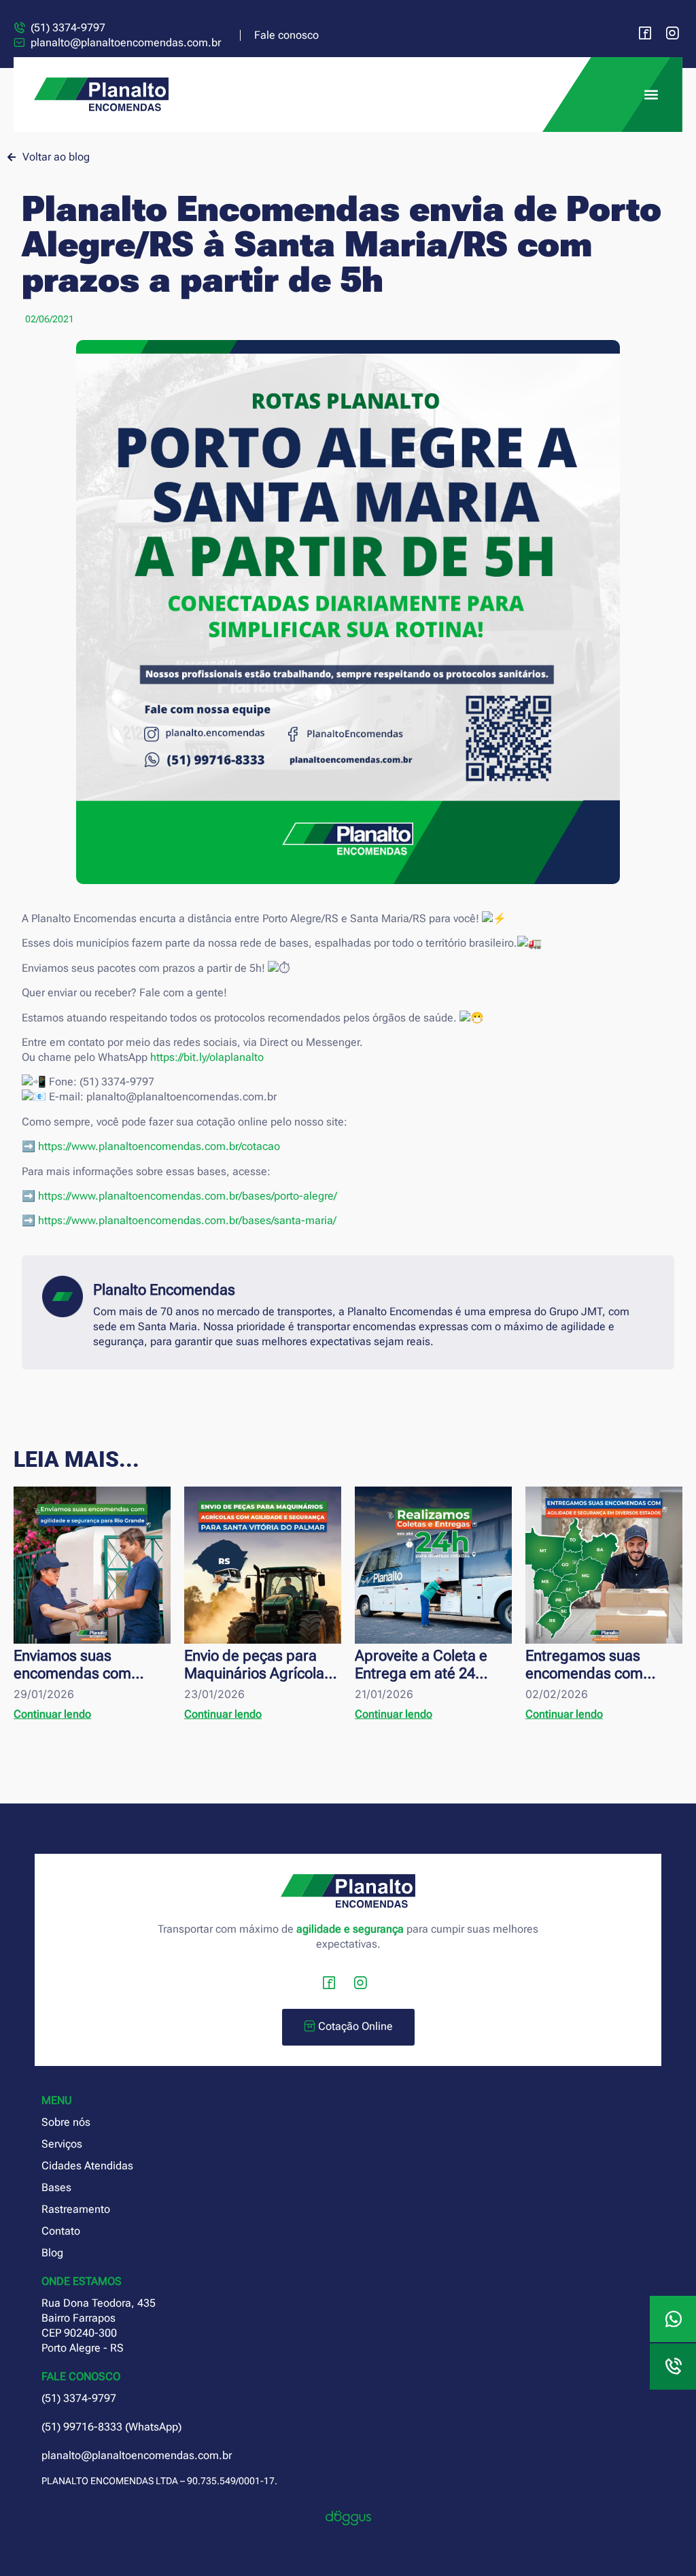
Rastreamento (76, 2209)
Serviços (62, 2144)
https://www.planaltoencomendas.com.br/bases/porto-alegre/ (188, 1196)
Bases (56, 2187)
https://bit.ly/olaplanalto (207, 1057)
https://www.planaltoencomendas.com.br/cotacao (159, 1146)
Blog (52, 2253)
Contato (61, 2231)
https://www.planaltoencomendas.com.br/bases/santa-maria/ (187, 1220)
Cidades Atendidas (87, 2166)
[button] (651, 95)
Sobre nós (66, 2122)
